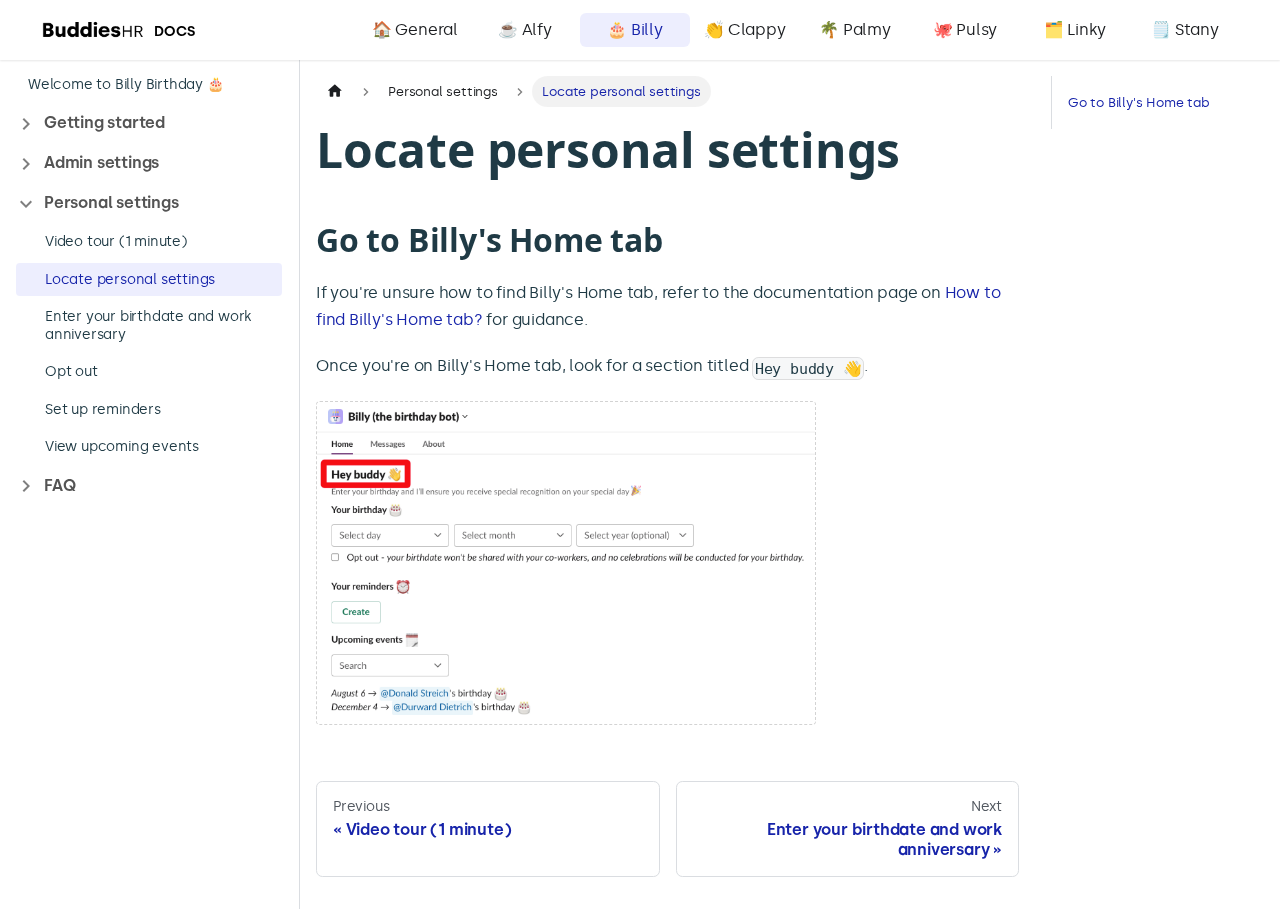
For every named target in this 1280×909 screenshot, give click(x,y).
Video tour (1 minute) (116, 242)
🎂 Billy (635, 29)
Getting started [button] (104, 123)
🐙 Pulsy (965, 29)
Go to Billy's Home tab (1139, 102)
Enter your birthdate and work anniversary (148, 326)
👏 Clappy (744, 29)
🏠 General (415, 29)
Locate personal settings (130, 279)
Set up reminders (103, 409)
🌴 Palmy (855, 29)
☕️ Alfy (525, 29)
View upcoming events (122, 447)
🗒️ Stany (1185, 29)
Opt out (71, 372)
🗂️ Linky (1075, 29)
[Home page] (335, 91)
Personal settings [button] (111, 203)
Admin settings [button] (101, 163)
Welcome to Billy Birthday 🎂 (126, 84)
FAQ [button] (59, 485)
